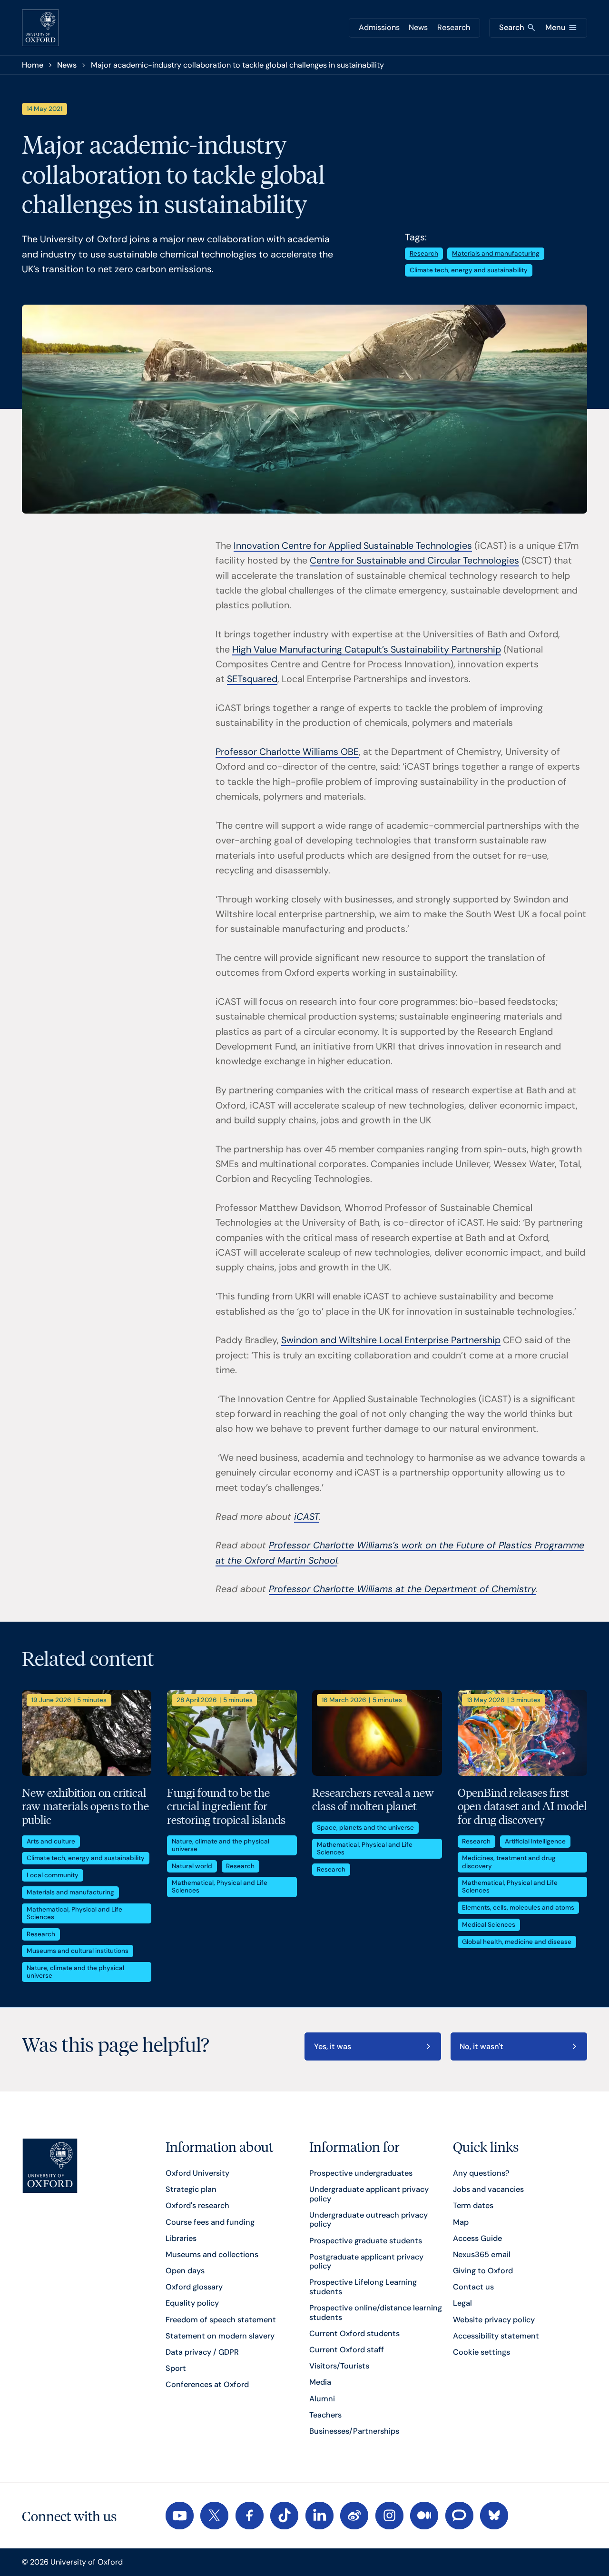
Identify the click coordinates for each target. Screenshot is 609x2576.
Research (454, 27)
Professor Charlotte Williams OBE (287, 752)
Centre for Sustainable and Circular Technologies (414, 560)
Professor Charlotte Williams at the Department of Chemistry (402, 1589)
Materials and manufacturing (496, 253)
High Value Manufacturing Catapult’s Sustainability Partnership (367, 649)
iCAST (306, 1517)
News (418, 27)
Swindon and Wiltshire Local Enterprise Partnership (391, 1340)
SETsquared (252, 679)
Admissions (379, 27)
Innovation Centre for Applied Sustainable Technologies (353, 546)
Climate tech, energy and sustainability (469, 270)
